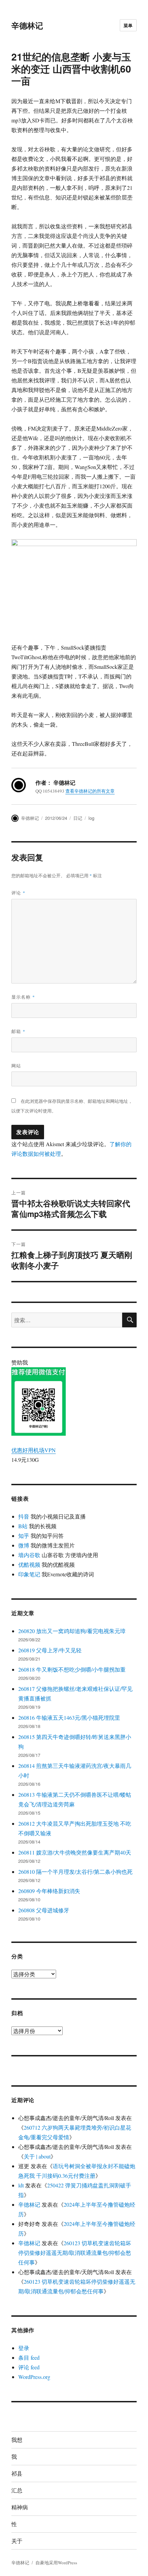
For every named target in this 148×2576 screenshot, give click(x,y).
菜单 (128, 25)
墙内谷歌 (29, 1555)
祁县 (17, 2473)
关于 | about (37, 2156)
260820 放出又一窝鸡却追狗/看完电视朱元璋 (72, 1631)
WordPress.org (34, 2377)
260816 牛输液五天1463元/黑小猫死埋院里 (69, 1718)
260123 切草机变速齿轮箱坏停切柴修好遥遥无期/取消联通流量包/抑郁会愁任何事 (75, 2253)
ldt (21, 2185)
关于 (17, 2541)
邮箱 (18, 1031)
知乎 (24, 1536)
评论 (18, 893)
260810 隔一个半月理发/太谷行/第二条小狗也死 (75, 1872)
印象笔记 (29, 1574)
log (91, 818)
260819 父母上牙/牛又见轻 (50, 1650)
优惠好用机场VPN (34, 1450)
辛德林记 (27, 25)
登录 (24, 2348)
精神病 (20, 2507)
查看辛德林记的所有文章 (90, 791)
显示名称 (23, 997)
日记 (78, 818)
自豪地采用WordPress (56, 2563)
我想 (17, 2440)
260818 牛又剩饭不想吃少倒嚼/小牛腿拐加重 (72, 1669)
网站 (16, 1066)
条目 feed (29, 2357)
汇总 (17, 2490)
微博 (24, 1545)
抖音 (24, 1516)
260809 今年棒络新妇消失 (49, 1891)
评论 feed (29, 2367)
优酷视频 (29, 1564)
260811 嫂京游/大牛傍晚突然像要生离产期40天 (75, 1852)
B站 (23, 1526)
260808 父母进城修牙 (44, 1910)
